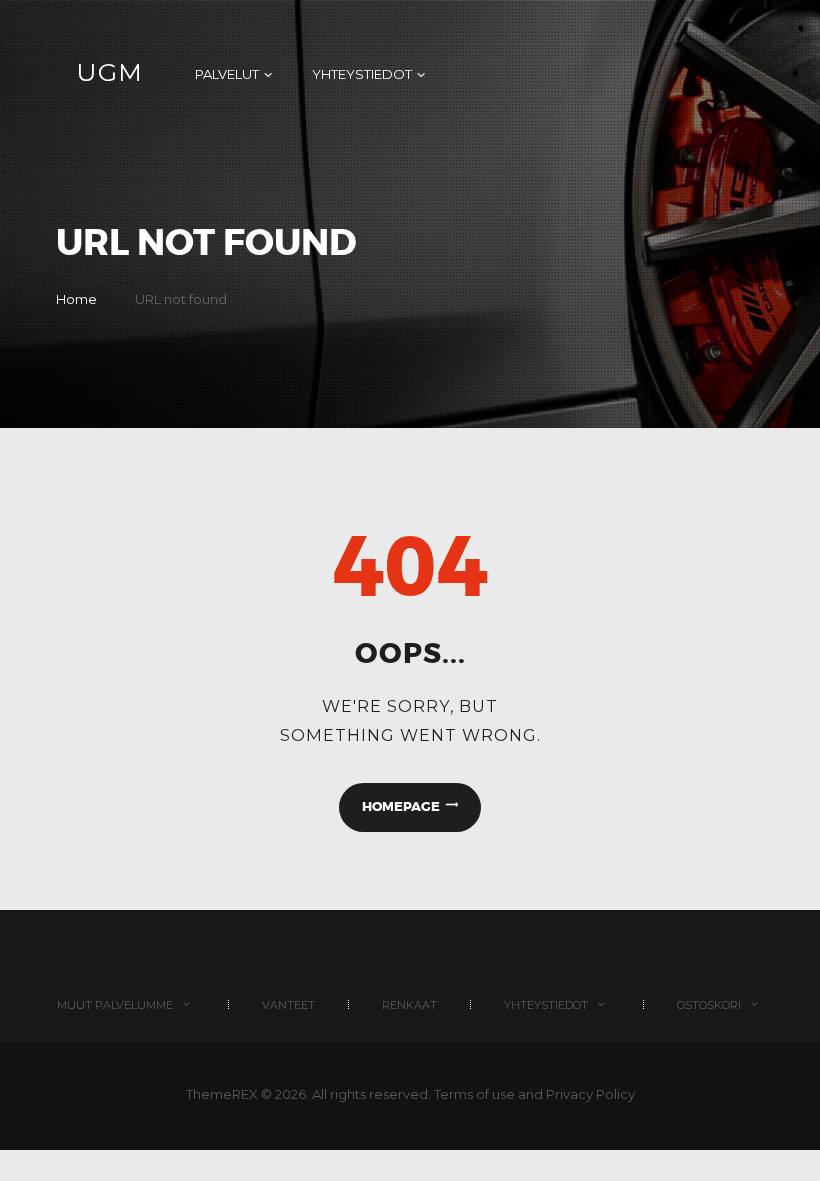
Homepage (401, 806)
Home (76, 299)
